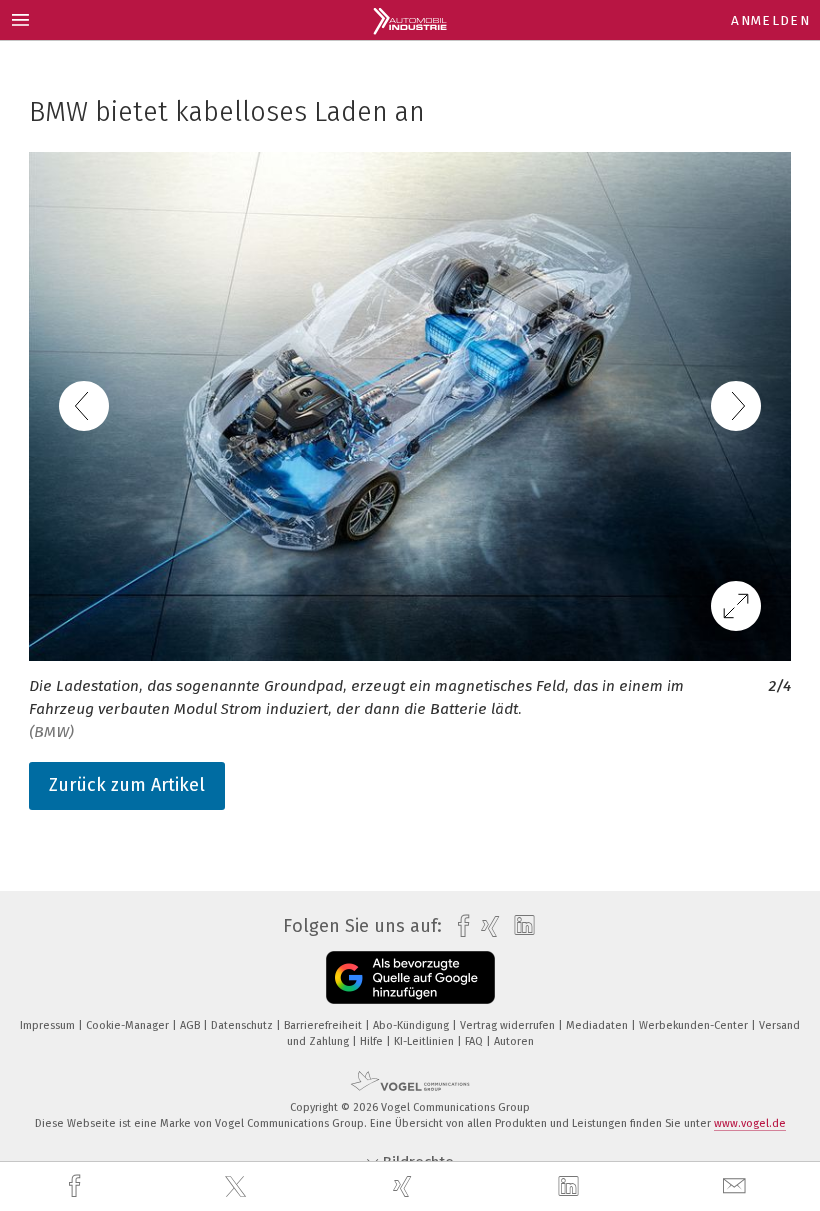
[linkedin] (571, 1187)
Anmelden (770, 20)
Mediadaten (598, 1025)
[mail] (737, 1186)
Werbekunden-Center (695, 1025)
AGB (191, 1025)
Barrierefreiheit (324, 1025)
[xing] (405, 1186)
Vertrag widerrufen (509, 1025)
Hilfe (373, 1041)
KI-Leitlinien (425, 1041)
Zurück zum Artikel (127, 785)
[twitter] (238, 1187)
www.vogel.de (750, 1123)
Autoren (514, 1041)
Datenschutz (243, 1025)
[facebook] (77, 1186)
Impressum (49, 1025)
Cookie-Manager (129, 1025)
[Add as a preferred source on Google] (410, 977)
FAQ (475, 1041)
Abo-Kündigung (412, 1025)
